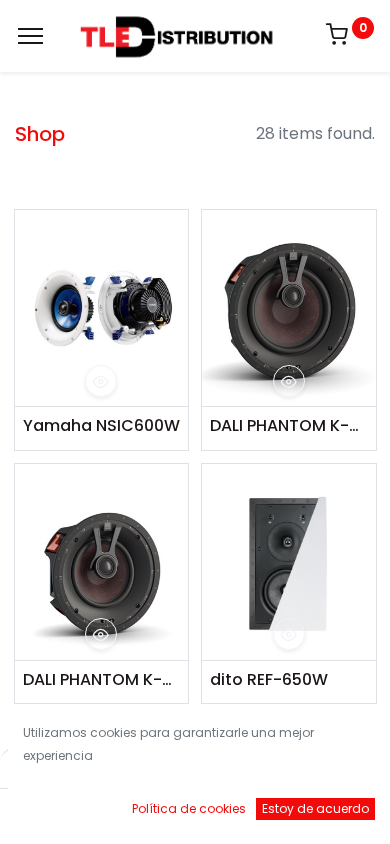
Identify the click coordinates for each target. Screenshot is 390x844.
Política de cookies (189, 808)
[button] (101, 381)
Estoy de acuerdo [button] (315, 808)
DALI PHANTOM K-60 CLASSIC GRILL (102, 680)
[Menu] (30, 36)
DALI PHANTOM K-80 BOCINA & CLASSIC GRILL (289, 426)
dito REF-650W (269, 680)
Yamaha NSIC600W (101, 426)
